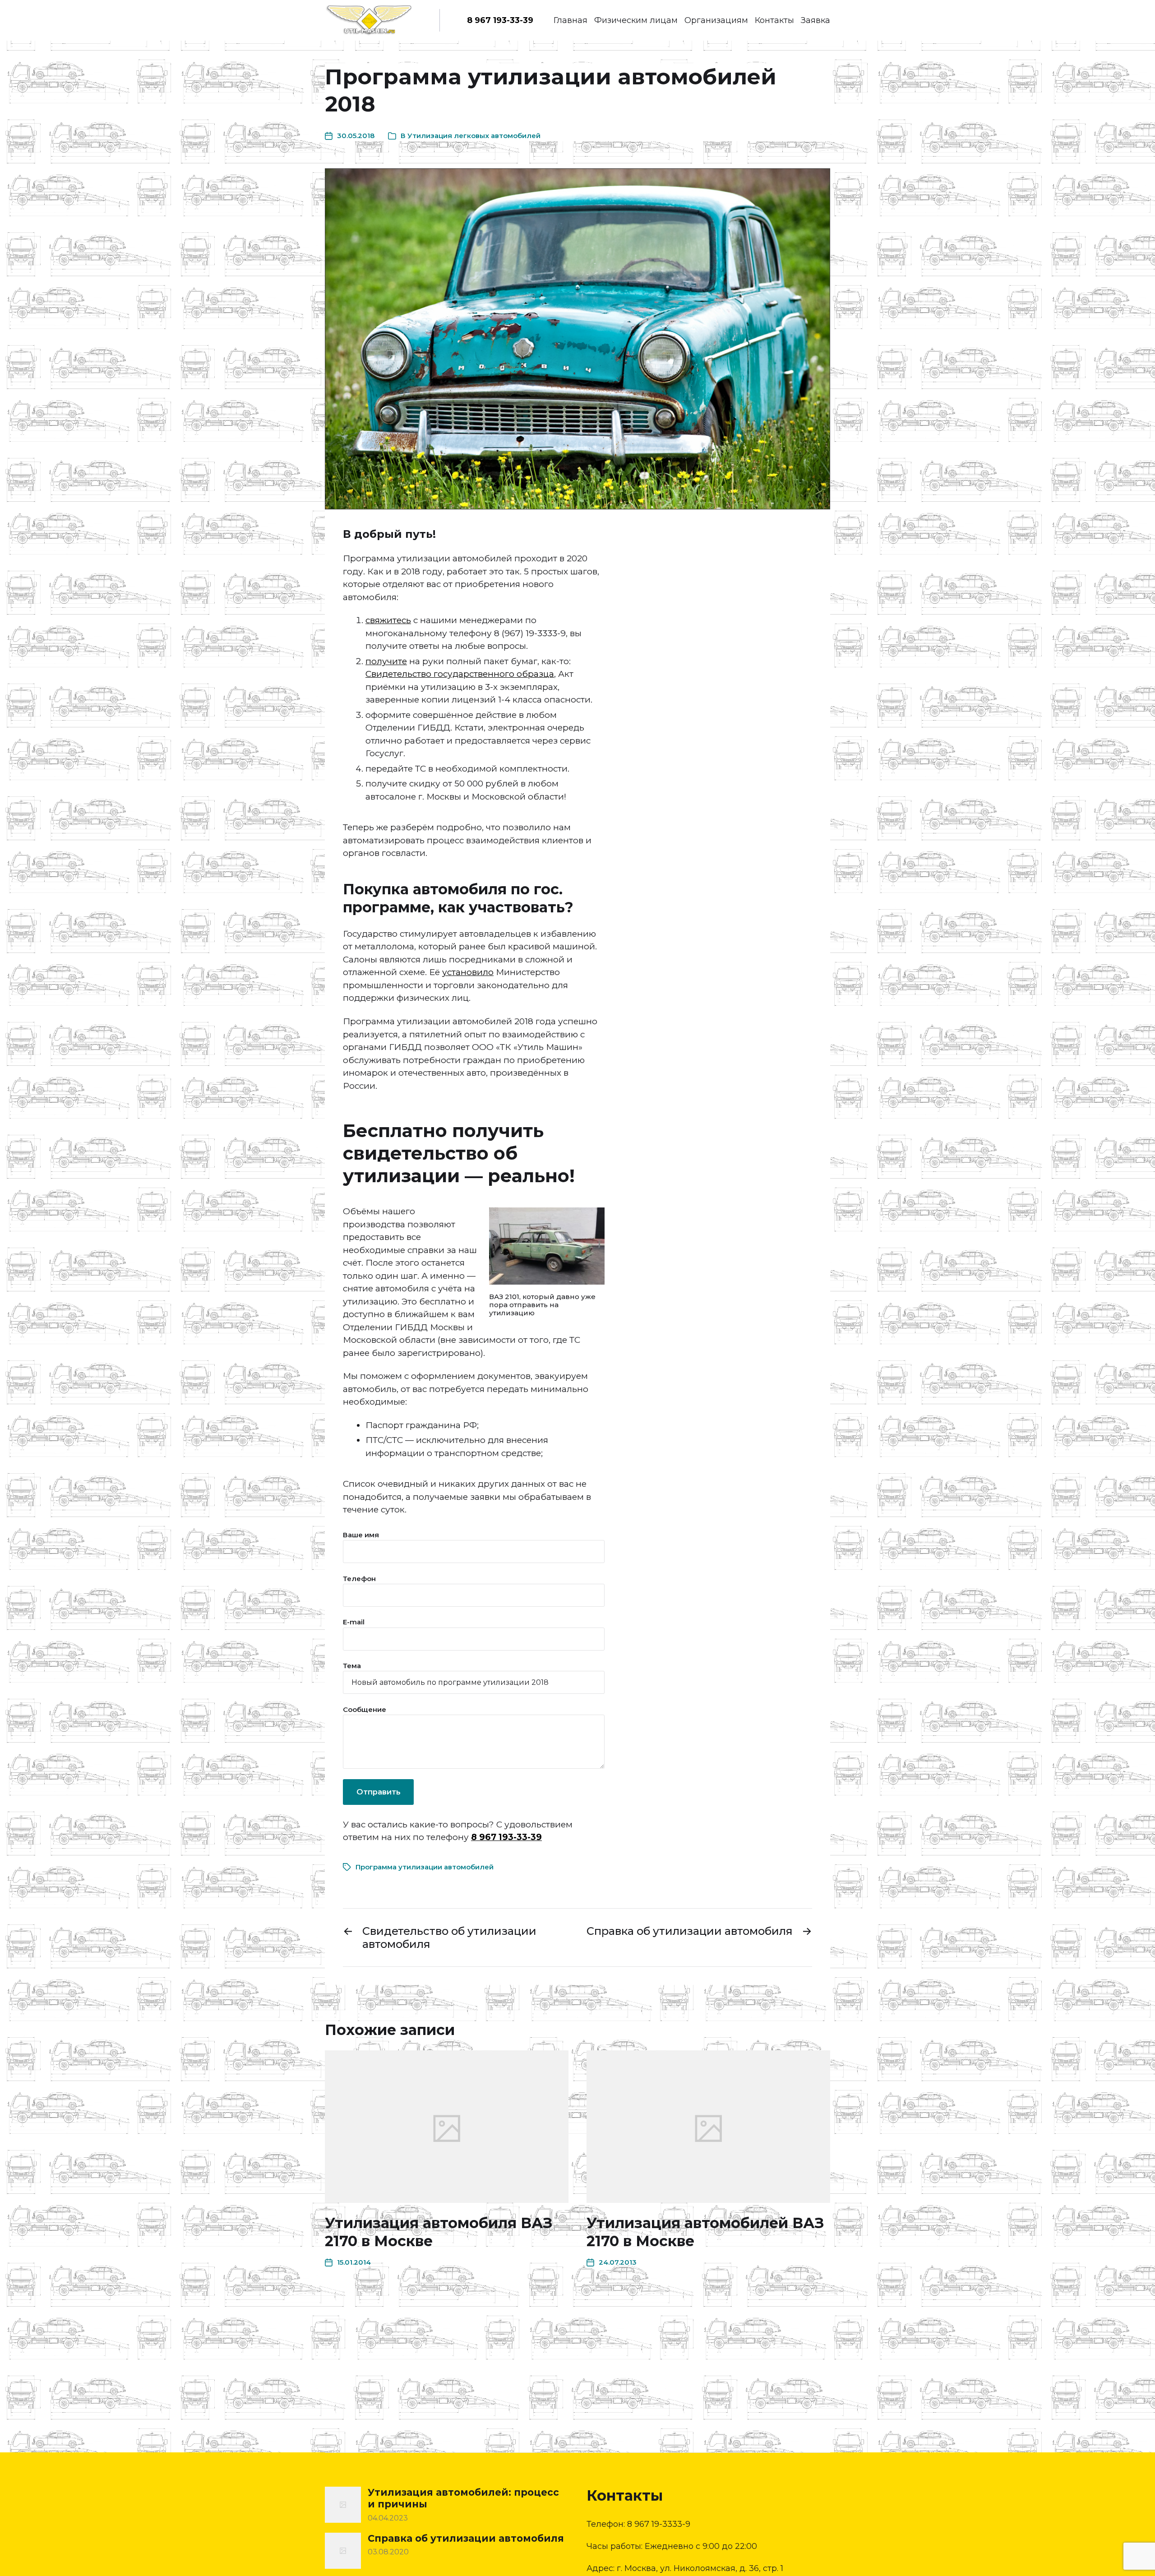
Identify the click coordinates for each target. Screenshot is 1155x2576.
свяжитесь (388, 620)
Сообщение (365, 1709)
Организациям (716, 20)
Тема (352, 1666)
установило (468, 972)
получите (386, 661)
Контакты (774, 20)
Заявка (815, 20)
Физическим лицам (636, 20)
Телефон (359, 1579)
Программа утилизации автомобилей (425, 1867)
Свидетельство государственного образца (460, 674)
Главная (571, 20)
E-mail (354, 1622)
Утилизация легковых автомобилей (474, 136)
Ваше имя (361, 1535)
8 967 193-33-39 (500, 20)
